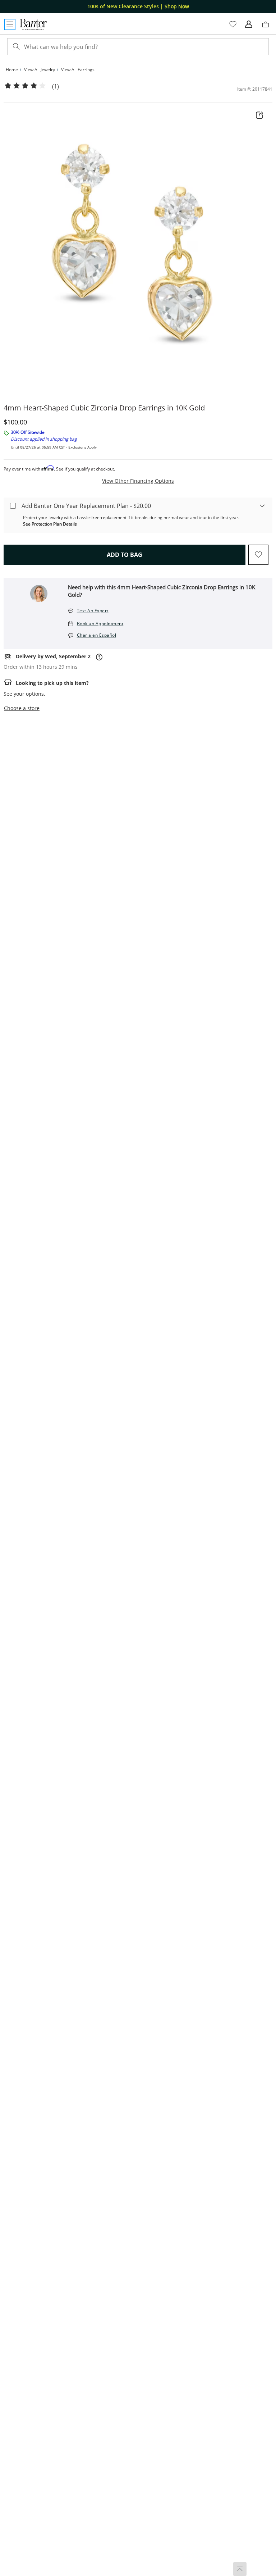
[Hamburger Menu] (10, 24)
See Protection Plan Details (50, 524)
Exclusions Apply (82, 447)
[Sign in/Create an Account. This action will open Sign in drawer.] (249, 24)
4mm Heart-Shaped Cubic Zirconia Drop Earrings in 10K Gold (104, 408)
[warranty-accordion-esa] (262, 505)
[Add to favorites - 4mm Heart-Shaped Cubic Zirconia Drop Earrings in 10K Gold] (258, 555)
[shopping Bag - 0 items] (268, 27)
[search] (15, 47)
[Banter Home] (33, 24)
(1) (56, 87)
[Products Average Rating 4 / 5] (25, 86)
